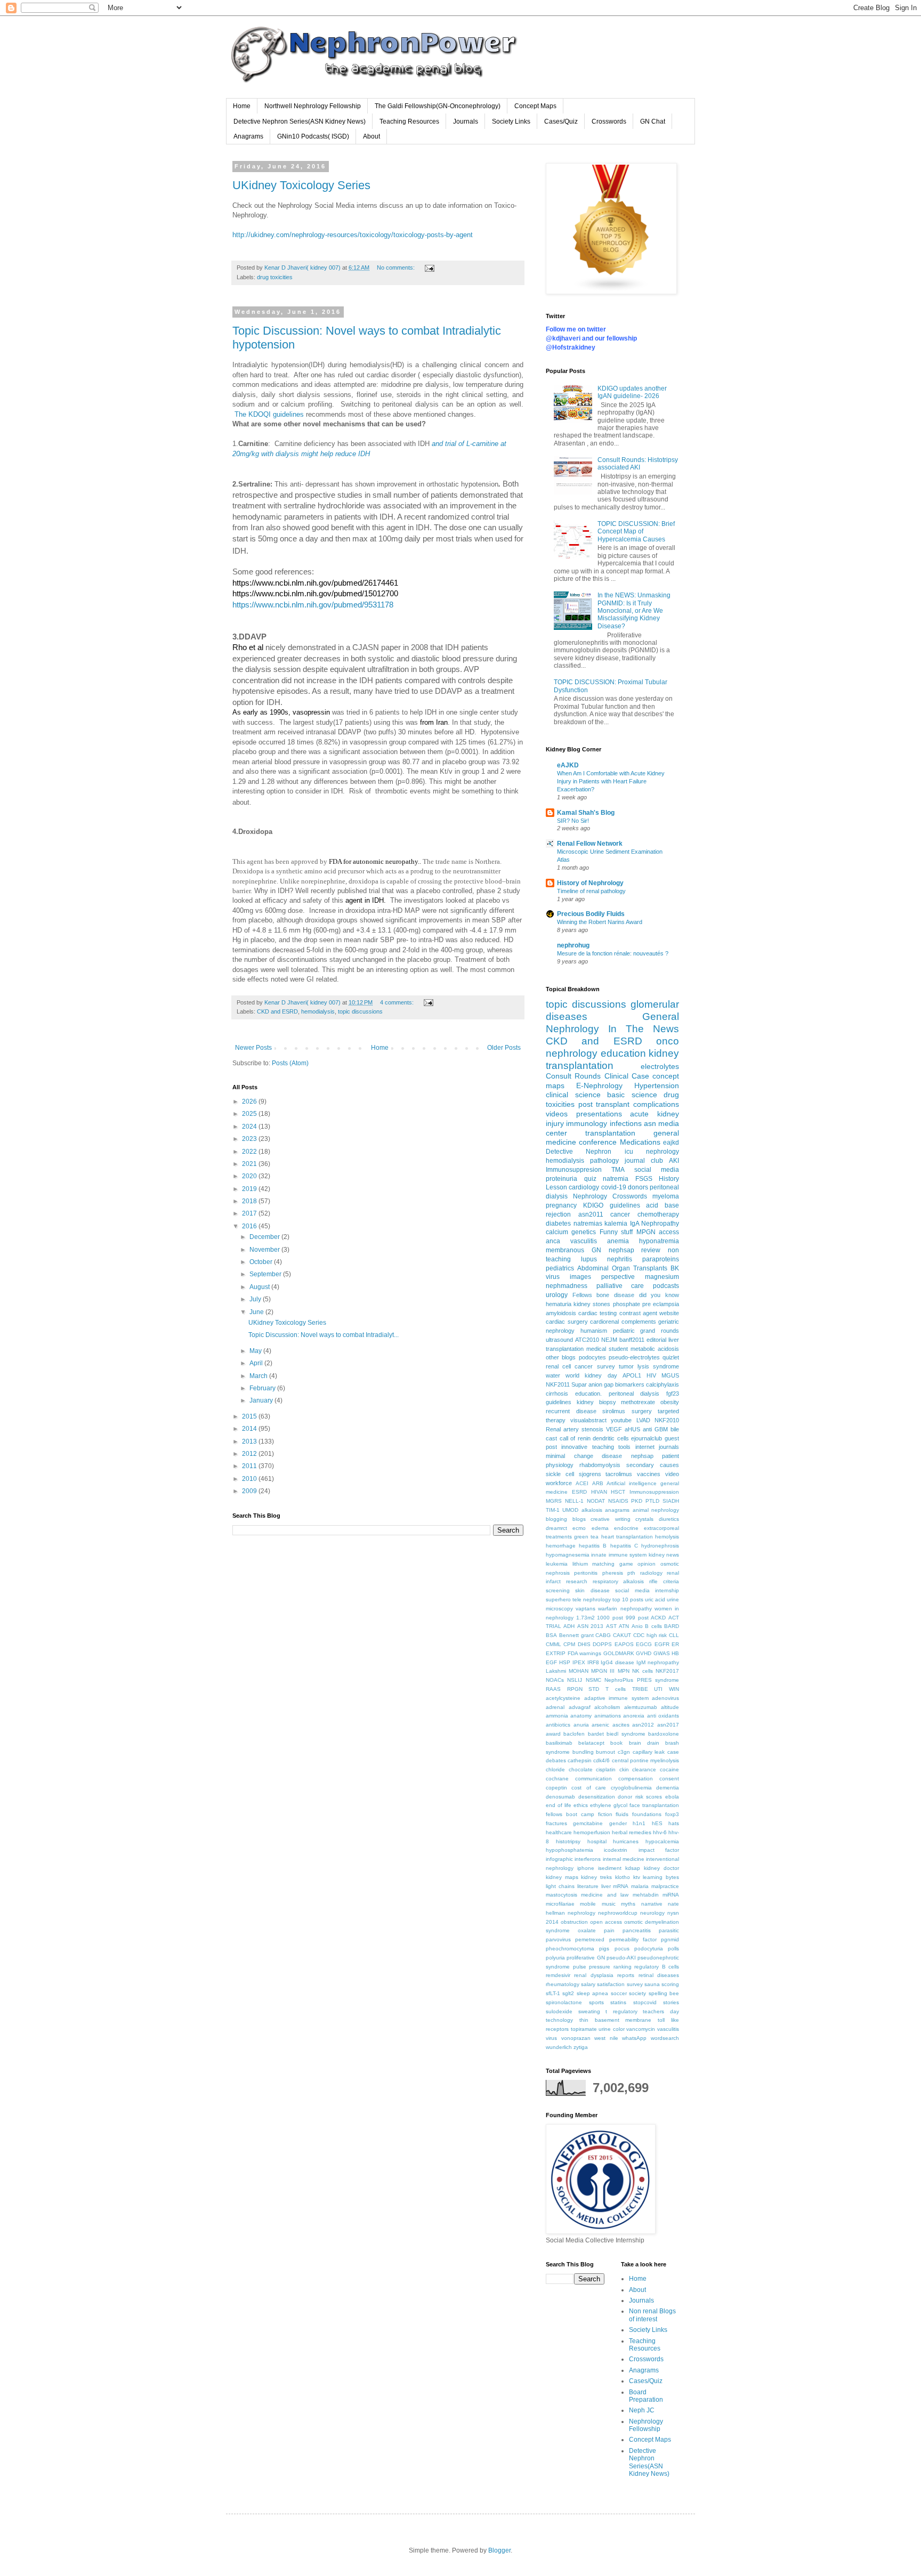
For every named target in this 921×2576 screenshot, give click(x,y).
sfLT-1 (553, 1993)
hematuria (559, 1304)
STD (594, 1689)
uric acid (655, 1599)
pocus (622, 1949)
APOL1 (632, 1375)
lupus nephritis (607, 1259)
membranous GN (573, 1250)
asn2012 (643, 1725)
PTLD (652, 1501)
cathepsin (580, 1760)
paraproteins (661, 1259)
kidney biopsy (596, 1402)
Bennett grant (576, 1635)
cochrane (557, 1779)
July (256, 1299)
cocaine (669, 1769)
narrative (652, 1904)
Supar (579, 1384)
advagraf (580, 1707)
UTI (658, 1689)
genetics (584, 1232)
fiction (605, 1814)
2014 (250, 1429)
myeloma (666, 1196)
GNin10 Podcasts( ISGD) (313, 136)
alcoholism (607, 1707)
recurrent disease (571, 1411)
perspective (618, 1277)
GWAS (662, 1653)
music (609, 1904)
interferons (588, 1859)
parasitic (669, 1930)
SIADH (671, 1501)
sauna (652, 1984)
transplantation (610, 1133)
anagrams (617, 1510)
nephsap (642, 1456)
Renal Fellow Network (590, 844)
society (637, 1993)
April (257, 1363)
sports (596, 2002)
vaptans (585, 1609)
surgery (642, 1411)
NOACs (555, 1680)
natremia (616, 1179)
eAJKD (568, 765)
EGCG (644, 1644)
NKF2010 (667, 1420)
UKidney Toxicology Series (301, 185)
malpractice (665, 1886)
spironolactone (564, 2002)
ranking (623, 1967)
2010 (250, 1479)
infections (626, 1123)
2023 (250, 1139)
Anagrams (248, 136)
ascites (621, 1725)
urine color (612, 2029)
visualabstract (588, 1420)
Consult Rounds (573, 1076)
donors (638, 1187)
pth (631, 1573)
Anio (637, 1626)
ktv (637, 1877)
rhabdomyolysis (600, 1465)
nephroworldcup (618, 1913)
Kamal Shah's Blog (586, 813)
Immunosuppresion (574, 1170)
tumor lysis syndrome (649, 1366)
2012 (250, 1454)
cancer (620, 1214)
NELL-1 (574, 1501)
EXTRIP (556, 1653)
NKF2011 (558, 1384)
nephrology (581, 1913)
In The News (644, 1029)
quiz (590, 1179)
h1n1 (639, 1823)
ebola (672, 1797)
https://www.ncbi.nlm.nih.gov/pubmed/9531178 (313, 605)
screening (558, 1590)
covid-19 (614, 1187)
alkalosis (592, 1510)
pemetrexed (590, 1939)
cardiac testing (597, 1313)
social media (657, 1170)
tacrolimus (619, 1474)
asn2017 (668, 1725)
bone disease (615, 1295)
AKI (674, 1161)
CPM (569, 1644)
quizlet (671, 1357)
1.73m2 (585, 1618)
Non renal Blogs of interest (652, 2315)
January (262, 1400)
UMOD (570, 1510)
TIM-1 (553, 1510)
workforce (559, 1483)
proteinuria (562, 1179)
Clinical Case (627, 1076)
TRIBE (640, 1689)
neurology (652, 1913)
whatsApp (634, 2038)
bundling (583, 1752)
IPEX (579, 1662)
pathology (604, 1161)
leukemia (557, 1564)
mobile (588, 1904)
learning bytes (661, 1877)
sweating (589, 2011)
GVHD (644, 1653)
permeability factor (633, 1939)
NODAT (596, 1501)
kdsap (633, 1868)
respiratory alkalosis (619, 1581)
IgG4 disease (617, 1662)
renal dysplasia (593, 1975)
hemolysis (667, 1537)
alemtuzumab (641, 1707)
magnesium (662, 1277)
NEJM (609, 1340)
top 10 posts (628, 1599)
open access (606, 1922)
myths (628, 1904)
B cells (653, 1626)
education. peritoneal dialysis (617, 1394)
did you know (659, 1295)
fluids (622, 1814)
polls (673, 1949)
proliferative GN (585, 1958)
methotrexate (638, 1402)
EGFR (662, 1644)
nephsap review (635, 1250)
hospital (597, 1841)
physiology (560, 1465)
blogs (579, 1519)
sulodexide (559, 2011)
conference (598, 1142)
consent (669, 1779)
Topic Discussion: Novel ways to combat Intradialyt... (324, 1335)
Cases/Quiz (561, 121)
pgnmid (670, 1939)
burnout (605, 1752)
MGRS (554, 1501)
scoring (670, 1984)
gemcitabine (588, 1823)
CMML (554, 1644)
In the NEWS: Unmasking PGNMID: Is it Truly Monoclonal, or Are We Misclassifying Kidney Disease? (634, 611)
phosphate (627, 1304)
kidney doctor (661, 1868)
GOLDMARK (619, 1653)
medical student (607, 1349)
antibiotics (558, 1725)
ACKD (658, 1618)
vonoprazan (576, 2038)
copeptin (556, 1788)
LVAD (643, 1420)
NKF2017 (667, 1671)
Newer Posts (253, 1048)
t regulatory (621, 2011)
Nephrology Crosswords (610, 1196)
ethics (581, 1805)
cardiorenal (604, 1322)
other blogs (561, 1357)
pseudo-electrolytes (634, 1357)
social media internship (647, 1590)
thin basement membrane (616, 2020)
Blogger (499, 2550)
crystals (644, 1519)
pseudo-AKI (621, 1958)
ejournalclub (647, 1438)
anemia (618, 1241)
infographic (559, 1859)
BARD (672, 1626)
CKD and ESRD (277, 1011)
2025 (250, 1114)
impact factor (659, 1850)
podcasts (666, 1286)
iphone (586, 1868)
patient (670, 1456)
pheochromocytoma (570, 1949)
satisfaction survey (620, 1984)
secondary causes (653, 1465)
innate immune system (619, 1555)
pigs (604, 1949)
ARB (598, 1483)
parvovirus (558, 1939)
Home (242, 106)
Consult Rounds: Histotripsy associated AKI (638, 464)
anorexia (634, 1716)
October (262, 1262)
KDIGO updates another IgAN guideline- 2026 (632, 392)
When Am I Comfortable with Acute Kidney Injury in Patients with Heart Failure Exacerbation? (611, 781)
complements (639, 1322)
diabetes (558, 1224)
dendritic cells (611, 1438)
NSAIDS (618, 1501)
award (553, 1734)
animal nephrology (656, 1510)
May (256, 1351)
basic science (632, 1095)
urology (557, 1295)
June (257, 1312)
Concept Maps (535, 106)
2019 (250, 1189)
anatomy (581, 1716)
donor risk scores (640, 1797)
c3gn (624, 1752)
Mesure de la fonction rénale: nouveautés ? (613, 953)
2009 (250, 1491)
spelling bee (664, 1993)
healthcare (559, 1832)
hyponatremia (659, 1241)
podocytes (592, 1357)
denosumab (560, 1797)
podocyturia (649, 1949)
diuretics (669, 1519)
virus (551, 2038)
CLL (674, 1635)
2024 (250, 1127)
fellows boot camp (570, 1814)
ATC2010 (587, 1340)
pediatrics (560, 1268)
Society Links (511, 121)
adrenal (555, 1707)
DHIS (584, 1644)
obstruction (574, 1922)
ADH (569, 1626)
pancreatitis (637, 1930)
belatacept (591, 1743)
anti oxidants (663, 1716)
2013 (250, 1441)
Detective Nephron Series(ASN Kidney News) (300, 121)
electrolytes (660, 1066)
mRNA (621, 1886)
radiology (651, 1573)
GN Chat (653, 121)
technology (559, 2020)
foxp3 (672, 1814)
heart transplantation (627, 1537)
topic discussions (360, 1011)
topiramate (584, 2029)
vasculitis (668, 2029)
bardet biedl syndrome (617, 1734)
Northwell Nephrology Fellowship (313, 106)
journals (669, 1447)
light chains (560, 1886)
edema (600, 1528)
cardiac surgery (567, 1322)
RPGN (575, 1689)
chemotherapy (658, 1214)
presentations (599, 1114)
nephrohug (573, 945)
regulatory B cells (657, 1967)
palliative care (620, 1286)
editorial (656, 1340)
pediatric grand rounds (646, 1331)
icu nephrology (652, 1152)
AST (611, 1626)
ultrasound (559, 1340)
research (577, 1581)
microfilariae (560, 1904)
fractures (556, 1823)
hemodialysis (318, 1011)
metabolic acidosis (655, 1349)
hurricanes (626, 1841)
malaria (640, 1886)
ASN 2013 (590, 1626)
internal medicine (624, 1859)
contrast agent (638, 1313)
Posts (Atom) (290, 1063)
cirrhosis (557, 1394)
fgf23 (673, 1394)
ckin (624, 1769)
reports (626, 1975)
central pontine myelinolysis (645, 1760)
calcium (557, 1232)
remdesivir (558, 1975)
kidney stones (592, 1304)
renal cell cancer (569, 1366)
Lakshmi (556, 1671)
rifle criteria (664, 1581)
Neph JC (642, 2410)
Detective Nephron (579, 1152)
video (672, 1474)
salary (588, 1984)
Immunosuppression (654, 1492)
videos (557, 1114)
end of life (559, 1805)
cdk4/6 (601, 1760)
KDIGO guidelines (612, 1205)
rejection (558, 1214)
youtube (621, 1420)
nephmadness (567, 1286)
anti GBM (655, 1429)
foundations (647, 1814)
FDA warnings (585, 1653)
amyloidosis (561, 1313)
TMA (618, 1170)
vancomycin (641, 2029)
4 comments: (398, 1002)
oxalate (587, 1930)
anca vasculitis (571, 1241)
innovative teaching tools (596, 1447)
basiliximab (559, 1743)
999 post (637, 1618)
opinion (647, 1564)
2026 (250, 1101)
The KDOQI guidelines (269, 414)
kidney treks (596, 1877)
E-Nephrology (599, 1086)
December (265, 1237)
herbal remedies (632, 1832)
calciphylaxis (663, 1384)
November (265, 1250)
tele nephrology (592, 1599)
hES (657, 1823)
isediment (610, 1868)
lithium (580, 1564)
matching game (613, 1564)
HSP (565, 1662)
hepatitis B (593, 1546)
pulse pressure (592, 1967)
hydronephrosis (660, 1546)
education (623, 1053)
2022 (250, 1152)
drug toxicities (275, 277)
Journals (466, 121)
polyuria (555, 1958)
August (260, 1287)
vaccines (649, 1474)
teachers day (661, 2011)
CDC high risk (650, 1635)
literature (588, 1886)
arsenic (600, 1725)
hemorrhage (561, 1546)
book (616, 1743)
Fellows (582, 1295)
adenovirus (665, 1698)
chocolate (581, 1769)
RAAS (553, 1689)
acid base (663, 1205)
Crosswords (609, 121)
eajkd (671, 1143)
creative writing (611, 1519)
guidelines (559, 1402)
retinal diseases (659, 1975)
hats (674, 1823)
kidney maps (562, 1877)
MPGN (646, 1232)
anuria (581, 1725)
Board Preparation (646, 2396)
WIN (674, 1689)
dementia (668, 1788)
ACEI (582, 1483)
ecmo (579, 1528)
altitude (670, 1707)
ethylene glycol (609, 1805)
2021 (250, 1164)
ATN (624, 1626)
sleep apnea (592, 1993)
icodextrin (616, 1850)
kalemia (616, 1224)
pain (609, 1930)
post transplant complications (629, 1104)
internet (645, 1447)
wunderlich (559, 2047)
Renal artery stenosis (575, 1429)
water (553, 1375)
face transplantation (654, 1805)
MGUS (670, 1375)
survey (606, 1366)
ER (675, 1644)
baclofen (574, 1734)
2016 (250, 1226)
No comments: (397, 268)
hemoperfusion (592, 1832)
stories (671, 2002)
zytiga (581, 2047)
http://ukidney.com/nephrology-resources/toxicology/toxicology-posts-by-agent (353, 235)
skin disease (592, 1590)
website (669, 1313)
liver (606, 1886)
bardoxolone (664, 1734)
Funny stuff (616, 1232)
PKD (637, 1501)
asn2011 (591, 1214)
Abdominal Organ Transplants (622, 1268)
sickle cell (560, 1474)
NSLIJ (575, 1680)
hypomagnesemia (568, 1555)
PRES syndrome (658, 1680)
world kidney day (591, 1375)
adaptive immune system (616, 1698)
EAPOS (624, 1644)
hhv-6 (660, 1832)
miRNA (671, 1895)
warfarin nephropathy (625, 1609)
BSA (551, 1635)
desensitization (597, 1797)
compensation (636, 1779)
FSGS (644, 1179)
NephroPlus (619, 1680)
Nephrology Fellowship (646, 2425)
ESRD (579, 1492)
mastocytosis (562, 1895)
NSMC (593, 1680)
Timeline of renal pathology (591, 891)
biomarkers (630, 1384)
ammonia (557, 1716)
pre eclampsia (661, 1304)
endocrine (626, 1528)
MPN (624, 1671)
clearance (644, 1769)
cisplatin (606, 1769)
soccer (619, 1993)
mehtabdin (646, 1895)
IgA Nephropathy (655, 1224)
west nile (606, 2038)
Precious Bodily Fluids (591, 914)
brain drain (644, 1743)
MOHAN (579, 1671)
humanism (594, 1331)
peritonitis (586, 1573)
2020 (250, 1176)
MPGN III (603, 1671)
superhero (558, 1599)
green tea (586, 1537)
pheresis (613, 1573)
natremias (588, 1224)
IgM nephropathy (658, 1662)
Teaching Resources (409, 121)
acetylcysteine (563, 1698)
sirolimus (614, 1411)
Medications (640, 1142)
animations (608, 1716)
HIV (651, 1375)
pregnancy (561, 1205)
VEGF (614, 1429)
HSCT (618, 1492)
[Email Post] (429, 268)
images (580, 1277)
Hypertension (657, 1086)
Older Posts (504, 1048)
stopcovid (645, 2002)
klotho (623, 1877)
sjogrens (590, 1474)
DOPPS (602, 1644)
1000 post (610, 1618)
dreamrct (556, 1528)
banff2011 (632, 1340)
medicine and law (605, 1895)
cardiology (584, 1187)
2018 (250, 1201)
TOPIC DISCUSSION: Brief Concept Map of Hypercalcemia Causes (636, 532)
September (266, 1274)
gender (618, 1823)
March (259, 1376)
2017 (250, 1213)
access (669, 1232)
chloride (555, 1769)
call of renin (575, 1438)
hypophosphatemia (569, 1850)
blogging (556, 1519)
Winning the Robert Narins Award (600, 922)
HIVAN (599, 1492)
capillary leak (649, 1752)
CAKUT (622, 1635)
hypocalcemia (662, 1841)
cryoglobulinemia (631, 1788)
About (371, 136)
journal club (644, 1161)
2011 (250, 1466)
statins (618, 2002)
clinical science (573, 1095)
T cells (616, 1689)
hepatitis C (624, 1546)
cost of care (589, 1788)
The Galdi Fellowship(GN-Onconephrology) (438, 106)
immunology (587, 1123)
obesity (670, 1402)
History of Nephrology (590, 883)
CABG (603, 1635)
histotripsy (568, 1841)
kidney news (664, 1555)
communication (593, 1779)
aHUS (632, 1429)
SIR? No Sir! (573, 821)
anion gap (601, 1384)
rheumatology (563, 1984)
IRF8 (593, 1662)
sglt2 (568, 1993)
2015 (250, 1416)
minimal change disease (584, 1456)
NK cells (643, 1671)
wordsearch (665, 2038)
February (263, 1388)
